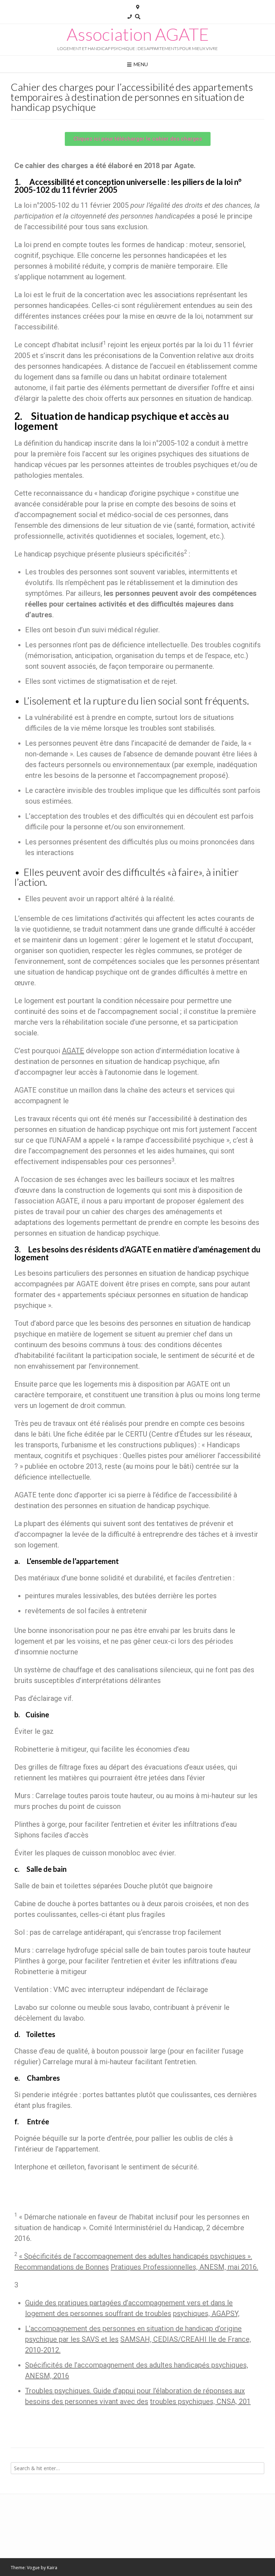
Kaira (52, 2568)
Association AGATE (138, 34)
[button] (138, 139)
